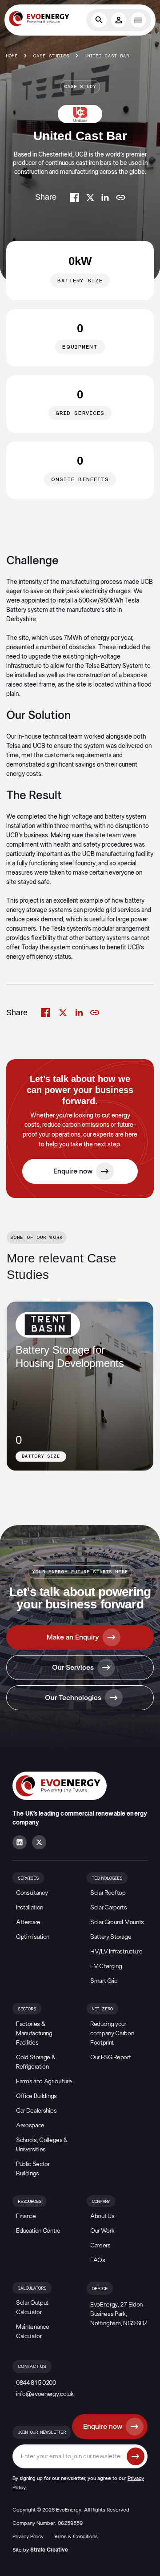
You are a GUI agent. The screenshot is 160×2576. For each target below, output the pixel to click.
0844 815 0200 (36, 2383)
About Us (102, 2216)
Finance (26, 2216)
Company (101, 2202)
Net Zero (102, 2009)
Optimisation (33, 1937)
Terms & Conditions (75, 2536)
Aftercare (28, 1922)
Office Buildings (36, 2096)
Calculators (32, 2288)
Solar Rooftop (108, 1893)
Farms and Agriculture (44, 2082)
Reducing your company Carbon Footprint (112, 2033)
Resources (30, 2202)
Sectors (27, 2009)
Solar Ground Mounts (117, 1922)
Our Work (102, 2231)
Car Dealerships (36, 2111)
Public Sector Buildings (33, 2169)
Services (28, 1878)
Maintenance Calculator (32, 2332)
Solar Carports (109, 1908)
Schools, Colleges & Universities (42, 2145)
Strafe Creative (49, 2550)
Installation (30, 1908)
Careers (100, 2246)
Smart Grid (104, 1981)
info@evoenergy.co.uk (45, 2394)
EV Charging (106, 1966)
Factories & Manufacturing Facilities (34, 2033)
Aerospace (30, 2126)
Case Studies (51, 56)
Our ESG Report (111, 2058)
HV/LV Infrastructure (116, 1952)
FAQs (98, 2260)
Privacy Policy (28, 2536)
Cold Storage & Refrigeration (36, 2062)
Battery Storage (111, 1937)
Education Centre (38, 2231)
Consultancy (32, 1893)
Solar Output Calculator (32, 2308)
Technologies (107, 1878)
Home (12, 56)
